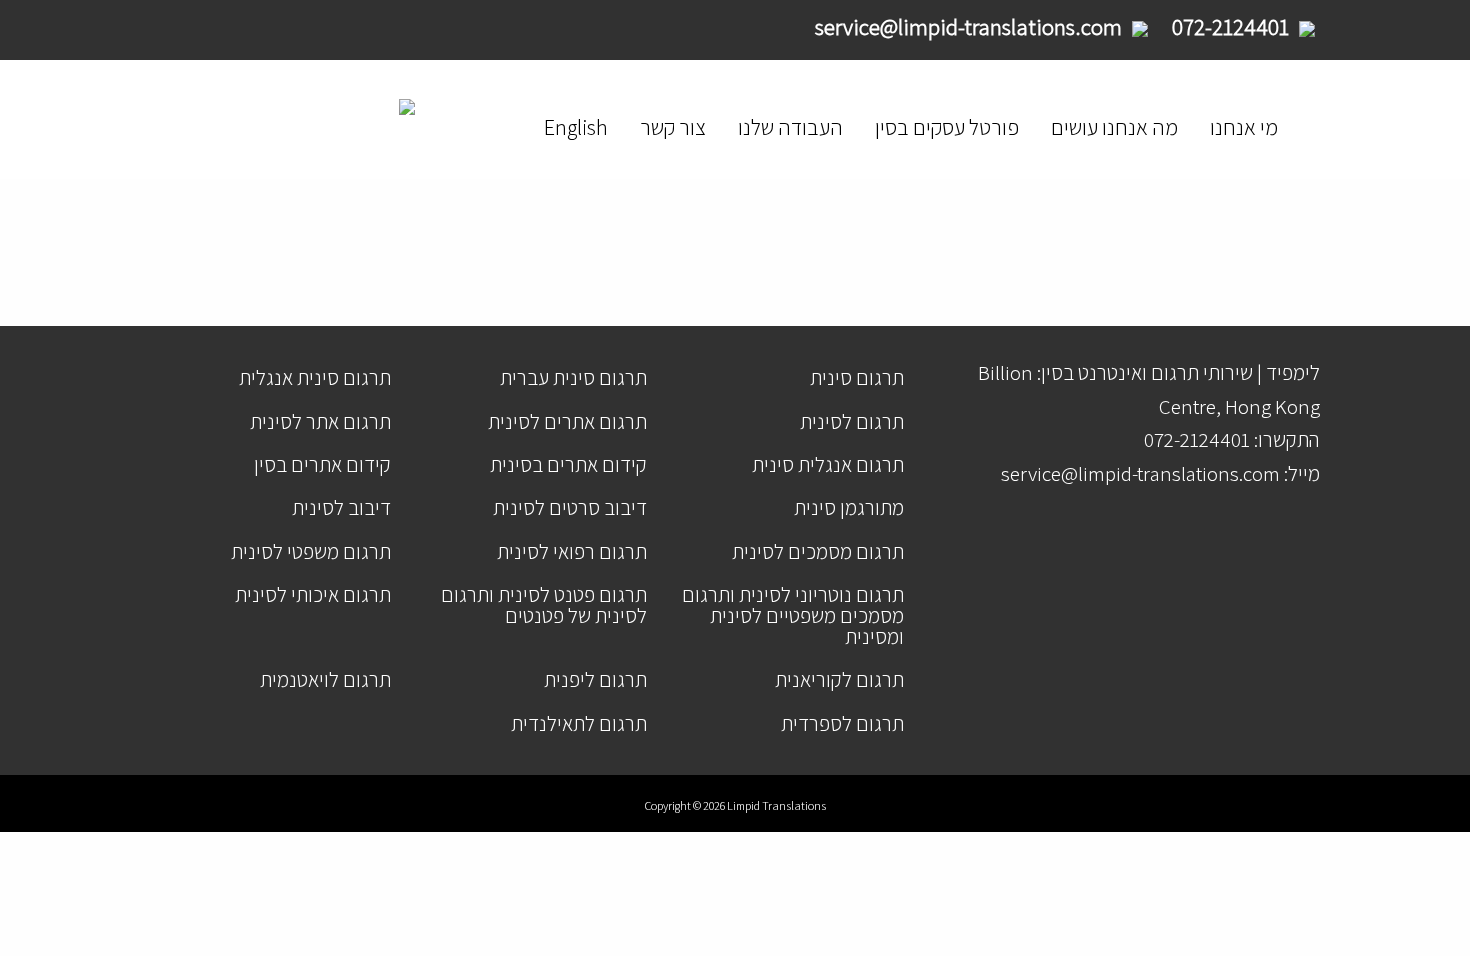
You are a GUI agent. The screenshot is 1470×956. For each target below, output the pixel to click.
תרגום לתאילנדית (579, 723)
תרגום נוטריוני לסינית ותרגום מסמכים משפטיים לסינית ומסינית (793, 615)
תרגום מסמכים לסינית (818, 551)
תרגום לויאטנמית (325, 679)
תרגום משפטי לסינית (311, 551)
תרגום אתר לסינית (320, 421)
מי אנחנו (1244, 127)
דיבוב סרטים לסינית (570, 507)
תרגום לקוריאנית (839, 679)
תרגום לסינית (852, 421)
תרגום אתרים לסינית (567, 421)
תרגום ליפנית (595, 679)
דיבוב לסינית (341, 507)
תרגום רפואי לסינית (572, 551)
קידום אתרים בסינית (568, 464)
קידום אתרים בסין (322, 464)
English (576, 127)
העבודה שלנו (790, 127)
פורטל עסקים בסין (947, 127)
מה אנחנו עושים (1114, 127)
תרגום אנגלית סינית (828, 464)
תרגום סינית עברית (573, 377)
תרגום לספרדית (842, 723)
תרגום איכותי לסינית (313, 594)
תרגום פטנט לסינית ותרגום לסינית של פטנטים (544, 605)
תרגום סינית (857, 377)
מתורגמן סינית (849, 507)
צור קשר (673, 127)
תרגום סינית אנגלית (315, 377)
